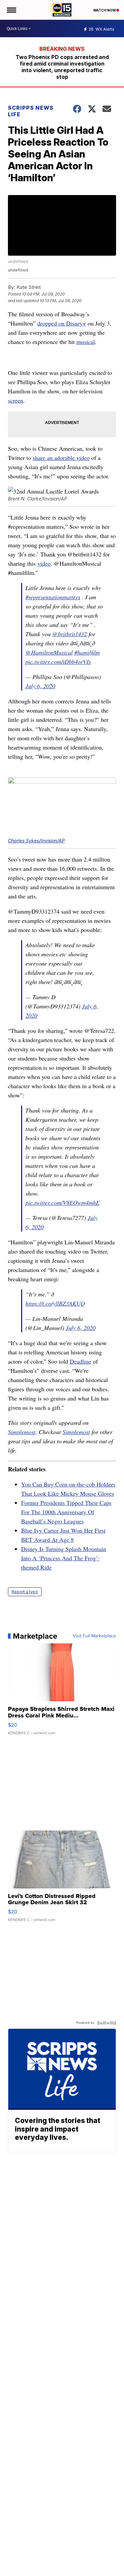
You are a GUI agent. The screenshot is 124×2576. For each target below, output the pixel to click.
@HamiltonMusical (49, 652)
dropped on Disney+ (62, 323)
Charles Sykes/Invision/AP (36, 841)
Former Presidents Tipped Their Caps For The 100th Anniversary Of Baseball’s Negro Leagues (66, 1512)
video (44, 563)
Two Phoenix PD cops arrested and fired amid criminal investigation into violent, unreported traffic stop (62, 67)
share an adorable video (61, 458)
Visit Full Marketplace (94, 1636)
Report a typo (25, 1592)
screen (16, 400)
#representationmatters (53, 597)
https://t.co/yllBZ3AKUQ (55, 1303)
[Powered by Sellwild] (106, 2023)
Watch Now (105, 10)
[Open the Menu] (11, 10)
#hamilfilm (87, 652)
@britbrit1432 (70, 634)
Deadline (81, 1361)
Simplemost (22, 1432)
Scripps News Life (31, 111)
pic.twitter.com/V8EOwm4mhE (62, 1203)
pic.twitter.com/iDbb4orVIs (58, 662)
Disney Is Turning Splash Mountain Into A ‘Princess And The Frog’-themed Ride (64, 1558)
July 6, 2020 (40, 686)
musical (86, 342)
